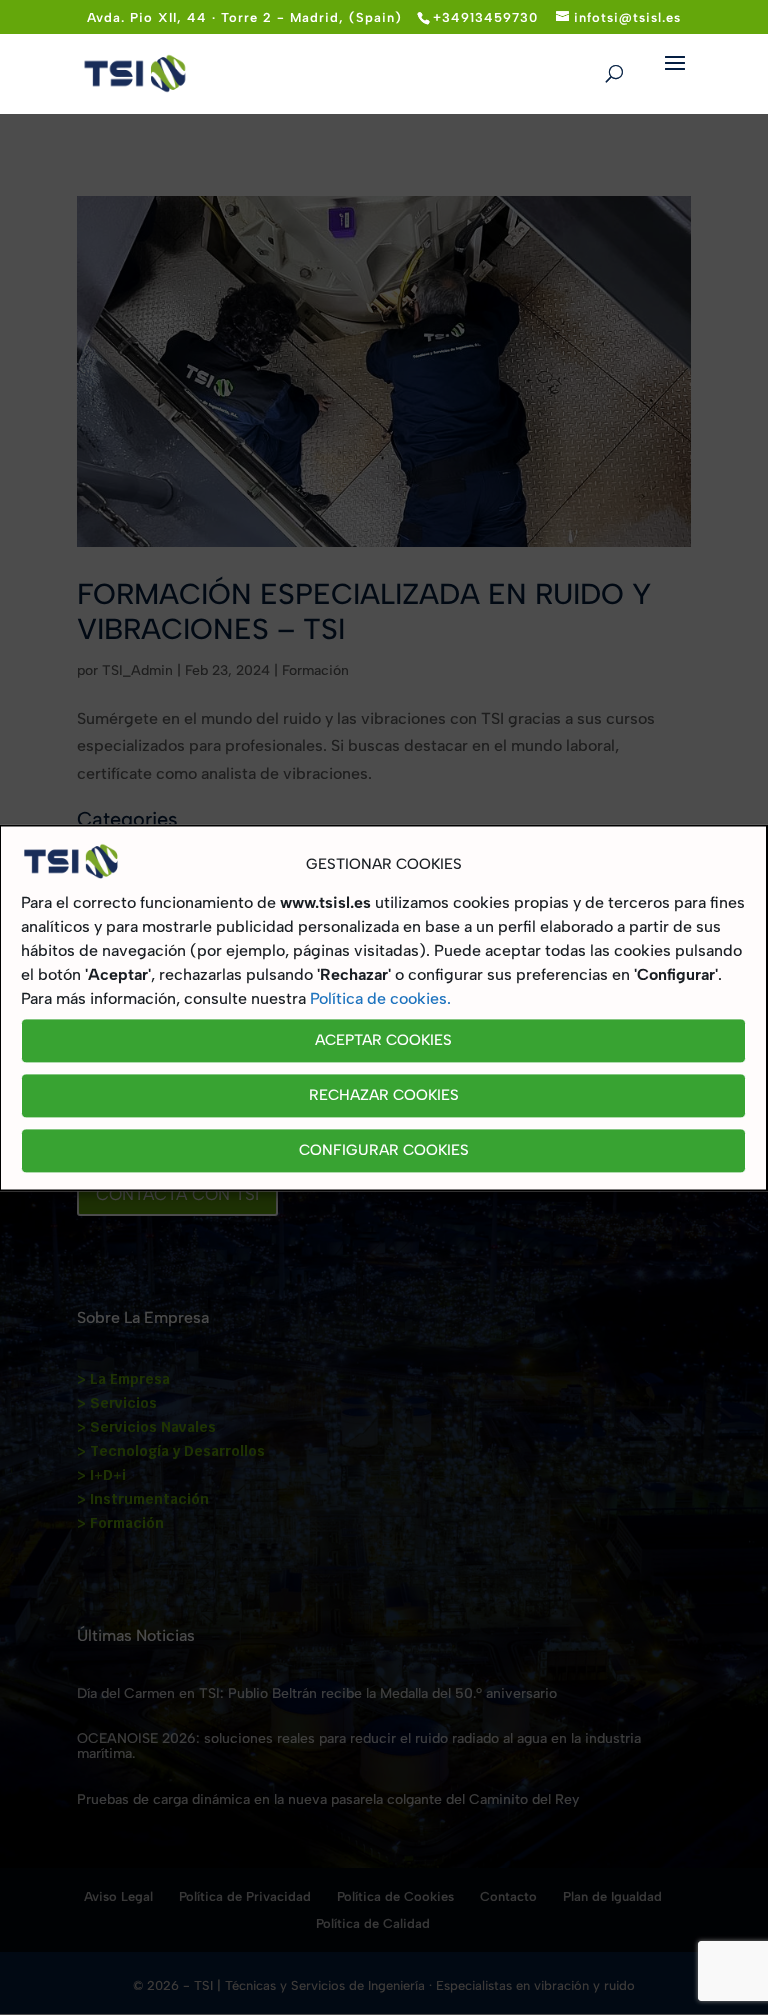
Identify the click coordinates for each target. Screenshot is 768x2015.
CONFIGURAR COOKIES (384, 1151)
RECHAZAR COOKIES (384, 1096)
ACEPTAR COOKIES (383, 1041)
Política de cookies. (380, 998)
